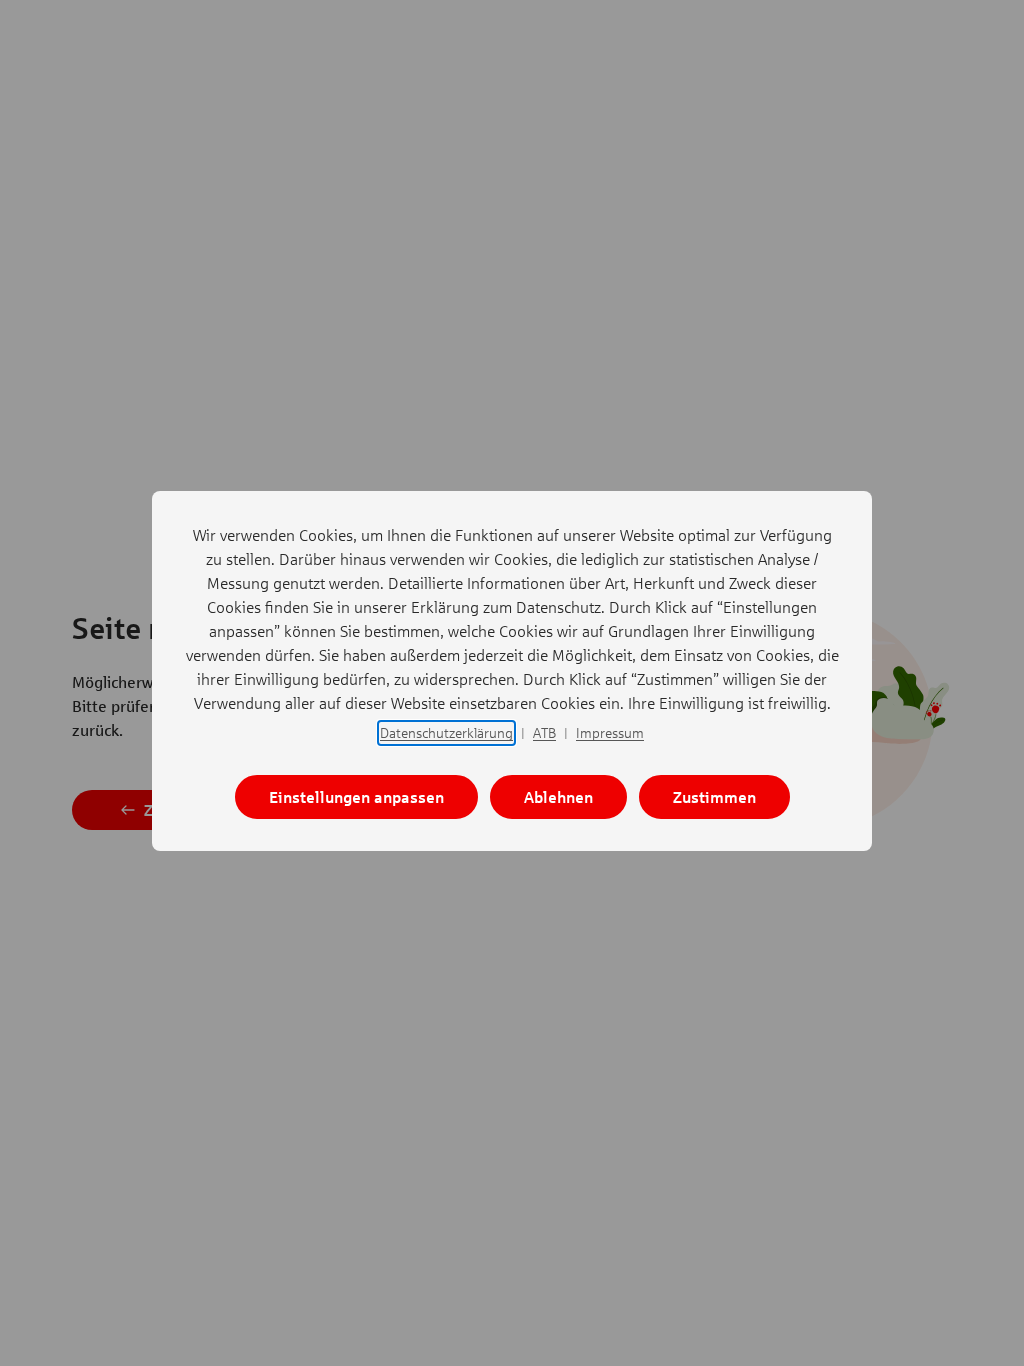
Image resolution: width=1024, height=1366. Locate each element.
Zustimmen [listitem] (714, 796)
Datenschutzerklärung (446, 732)
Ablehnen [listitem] (558, 796)
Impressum (610, 732)
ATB (544, 732)
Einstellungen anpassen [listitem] (356, 796)
